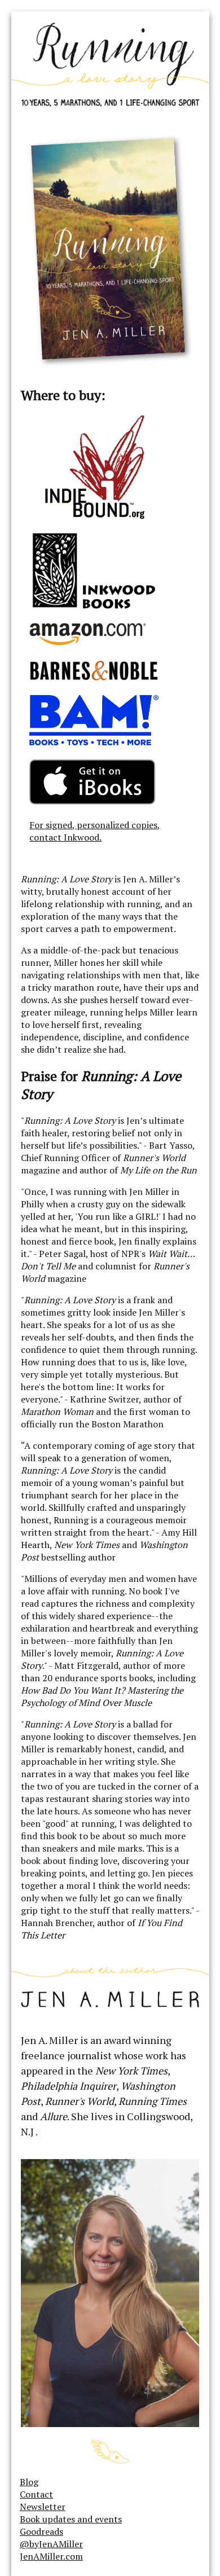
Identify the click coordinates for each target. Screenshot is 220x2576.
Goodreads (41, 2531)
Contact (36, 2494)
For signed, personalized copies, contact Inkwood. (95, 831)
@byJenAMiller (51, 2544)
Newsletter (43, 2507)
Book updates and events (71, 2519)
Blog (29, 2482)
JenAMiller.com (51, 2556)
